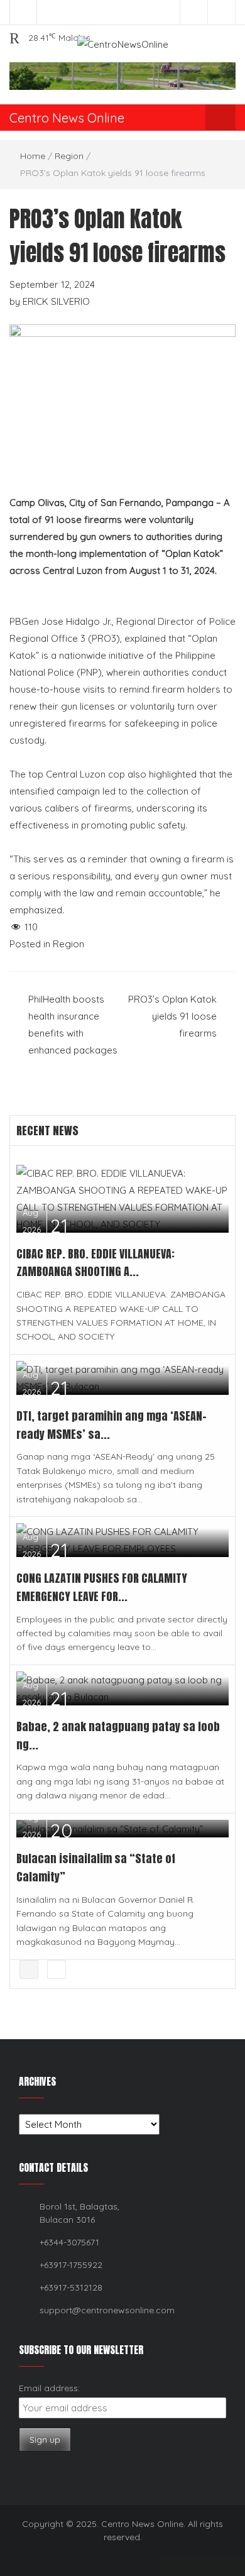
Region (69, 156)
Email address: (49, 2388)
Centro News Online (67, 118)
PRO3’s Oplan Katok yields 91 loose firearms (172, 1016)
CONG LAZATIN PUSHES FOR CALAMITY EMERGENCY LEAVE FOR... (102, 1587)
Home (33, 156)
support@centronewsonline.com (107, 2310)
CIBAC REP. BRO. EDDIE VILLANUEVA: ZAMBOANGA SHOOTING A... (95, 1263)
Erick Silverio (56, 301)
